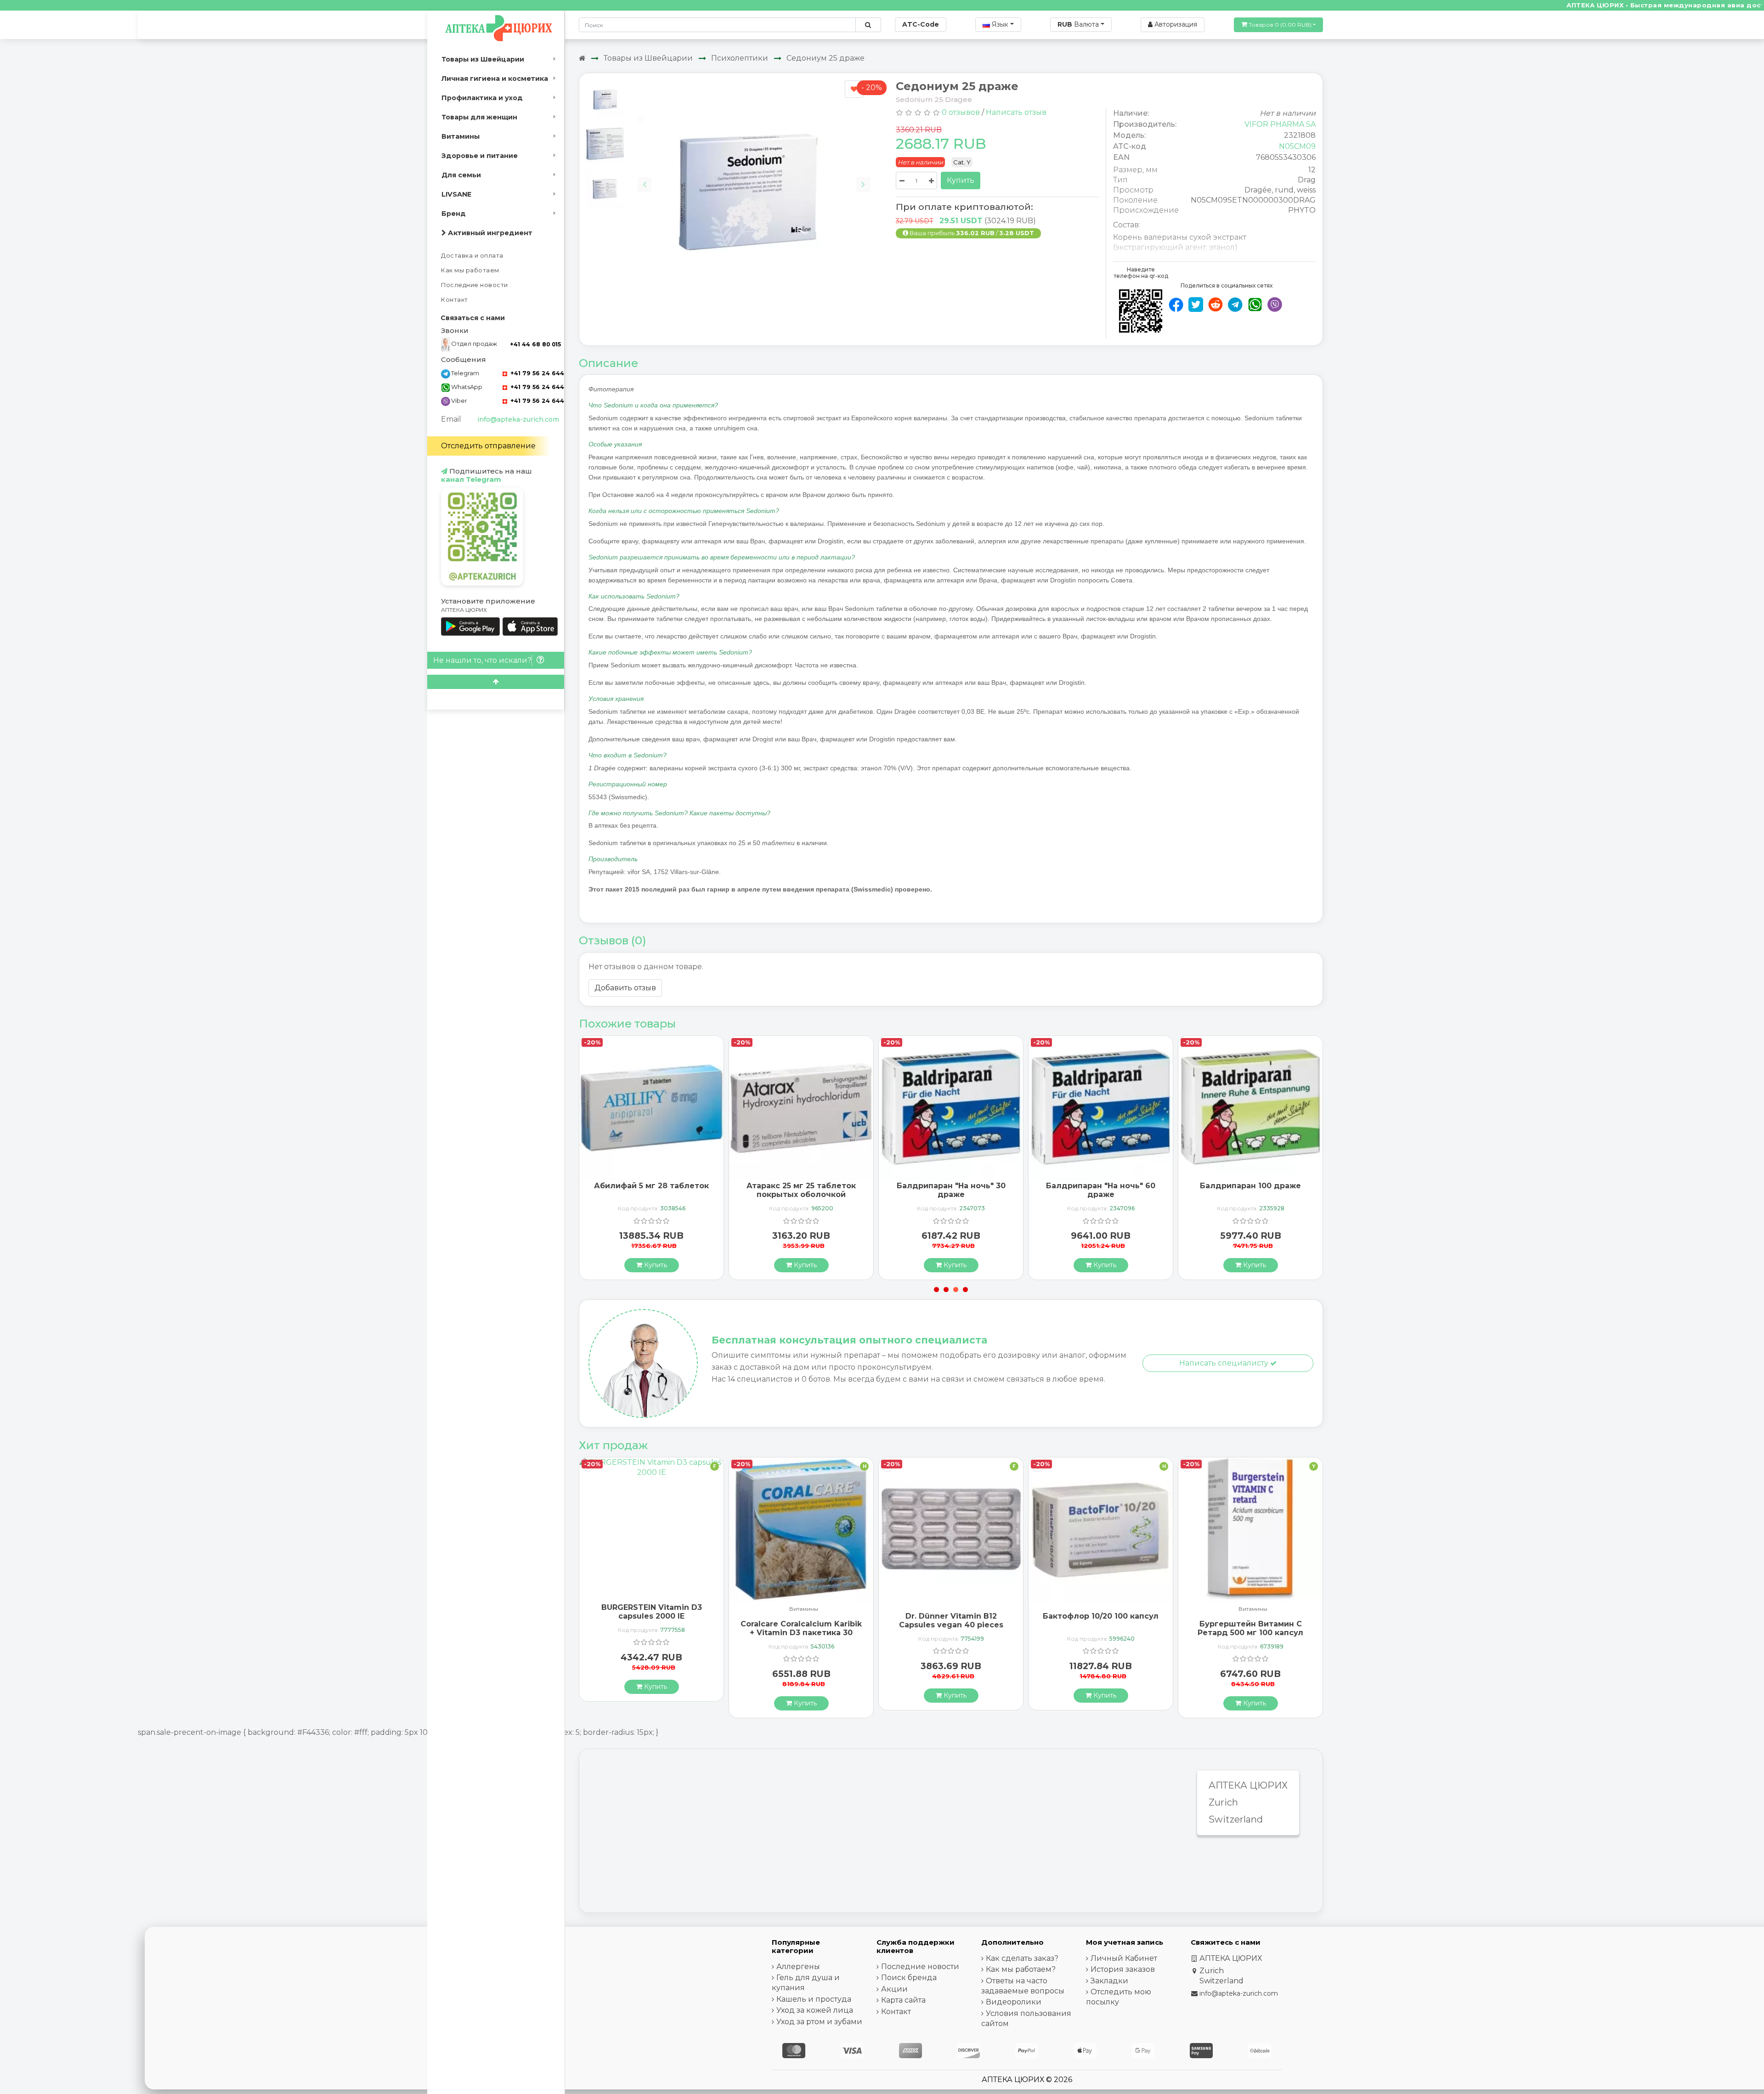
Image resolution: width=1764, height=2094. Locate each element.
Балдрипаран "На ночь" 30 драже (801, 1190)
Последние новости (475, 285)
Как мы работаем (470, 270)
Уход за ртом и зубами (819, 2022)
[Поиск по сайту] (868, 25)
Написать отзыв (1016, 112)
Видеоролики (1014, 2002)
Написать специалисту (1225, 1363)
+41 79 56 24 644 (536, 373)
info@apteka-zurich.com (518, 419)
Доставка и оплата (472, 256)
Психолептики (740, 58)
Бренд (454, 214)
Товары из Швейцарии (483, 59)
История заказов (1123, 1969)
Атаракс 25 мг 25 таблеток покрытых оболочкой (651, 1190)
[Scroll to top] (496, 682)
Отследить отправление (488, 446)
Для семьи (461, 175)
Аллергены (798, 1967)
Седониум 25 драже (825, 58)
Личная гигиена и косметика (495, 79)
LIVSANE (456, 194)
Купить (961, 180)
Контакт (455, 300)
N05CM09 (1297, 146)
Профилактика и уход (482, 98)
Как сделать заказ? (1022, 1958)
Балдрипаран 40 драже (1250, 1186)
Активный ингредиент (489, 233)
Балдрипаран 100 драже (1101, 1186)
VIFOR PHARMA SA (1280, 124)
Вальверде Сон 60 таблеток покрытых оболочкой (1250, 1628)
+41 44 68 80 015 (535, 344)
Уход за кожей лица (815, 2010)
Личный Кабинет (1124, 1958)
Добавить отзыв (625, 988)
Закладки (1109, 1981)
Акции (894, 1989)
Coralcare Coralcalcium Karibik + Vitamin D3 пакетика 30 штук (651, 1633)
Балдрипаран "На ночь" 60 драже (951, 1190)
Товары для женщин (479, 117)
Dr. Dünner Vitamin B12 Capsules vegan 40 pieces (801, 1620)
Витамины (461, 136)
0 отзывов (961, 112)
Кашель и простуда (814, 1999)
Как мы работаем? (1021, 1969)
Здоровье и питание (480, 156)
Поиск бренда (909, 1978)
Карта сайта (903, 2000)
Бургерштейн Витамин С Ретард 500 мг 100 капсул (1101, 1628)
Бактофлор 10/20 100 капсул (951, 1616)
